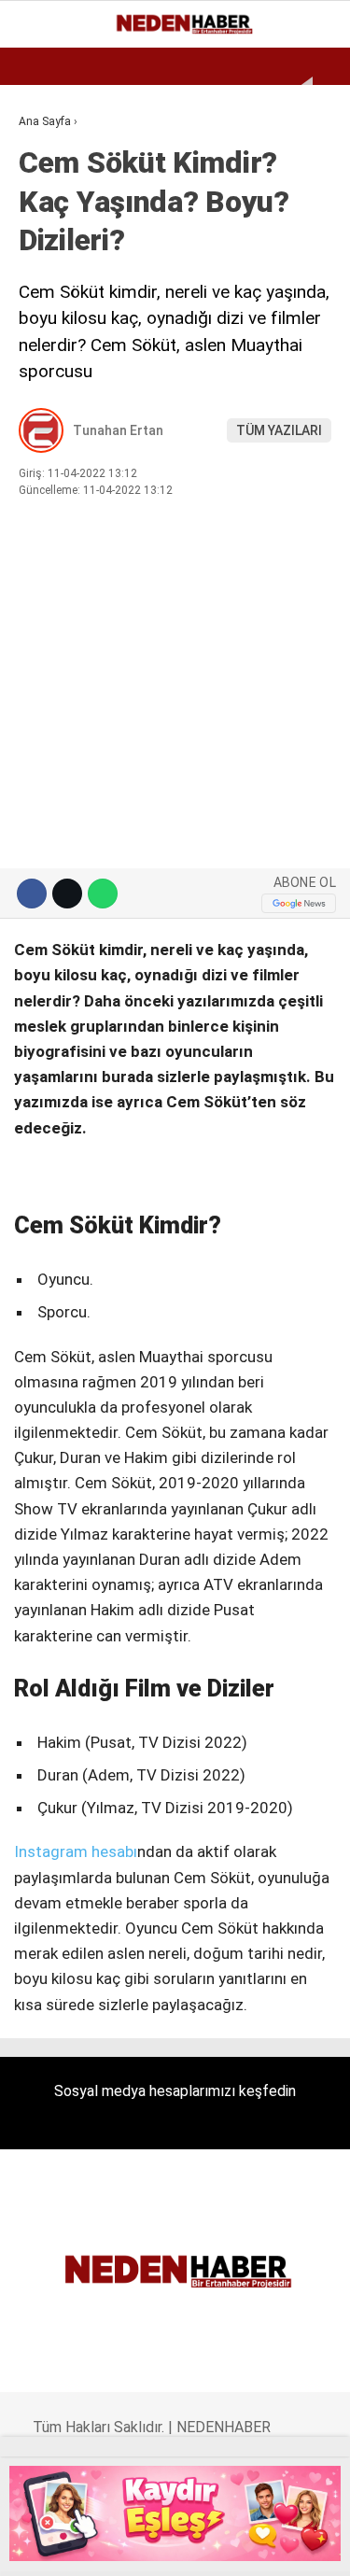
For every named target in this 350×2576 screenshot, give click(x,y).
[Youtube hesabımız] (159, 2546)
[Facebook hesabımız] (42, 2546)
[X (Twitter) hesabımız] (82, 2546)
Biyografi (60, 192)
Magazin (57, 305)
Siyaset (54, 343)
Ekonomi (56, 154)
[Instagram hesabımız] (121, 2546)
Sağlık (50, 380)
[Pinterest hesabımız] (198, 2546)
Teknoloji (63, 419)
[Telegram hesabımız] (238, 2546)
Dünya (49, 229)
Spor (44, 267)
